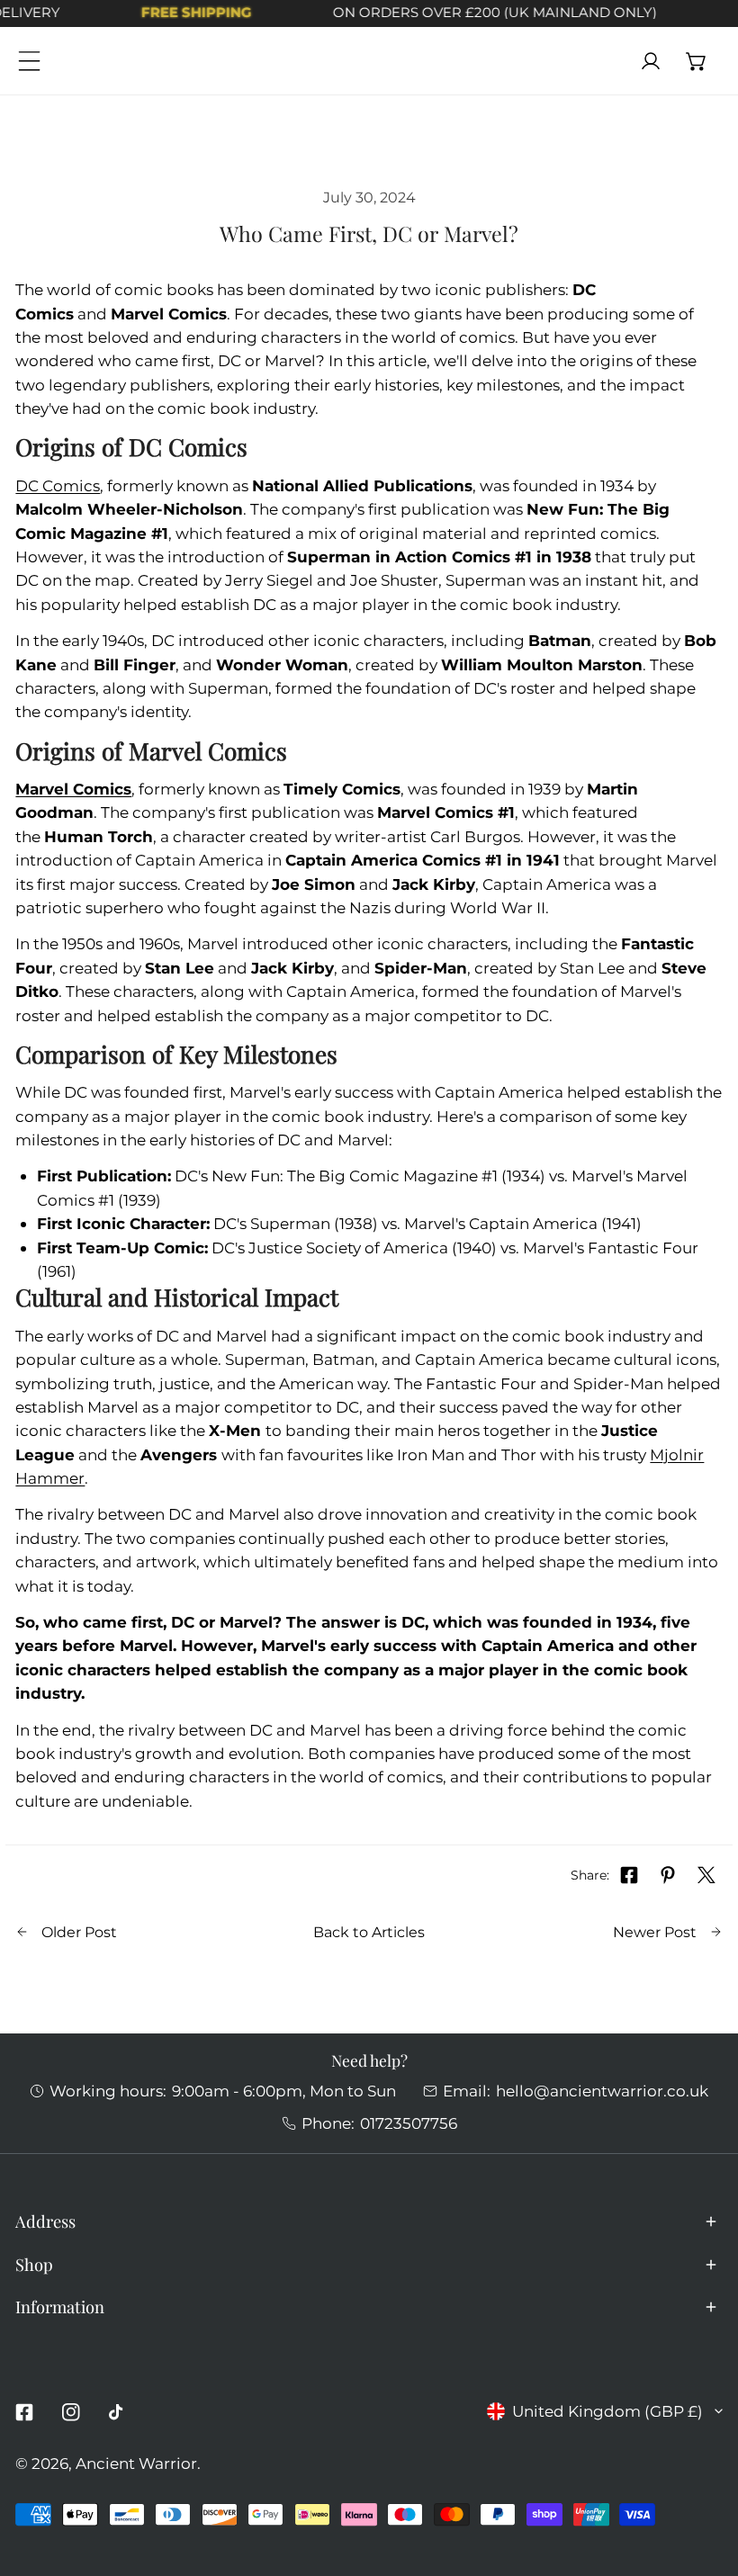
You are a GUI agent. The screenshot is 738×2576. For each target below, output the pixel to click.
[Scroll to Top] (703, 2478)
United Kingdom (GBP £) (607, 2411)
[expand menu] (29, 61)
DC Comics (58, 485)
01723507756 (409, 2123)
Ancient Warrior (136, 2463)
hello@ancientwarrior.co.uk (602, 2091)
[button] (697, 61)
